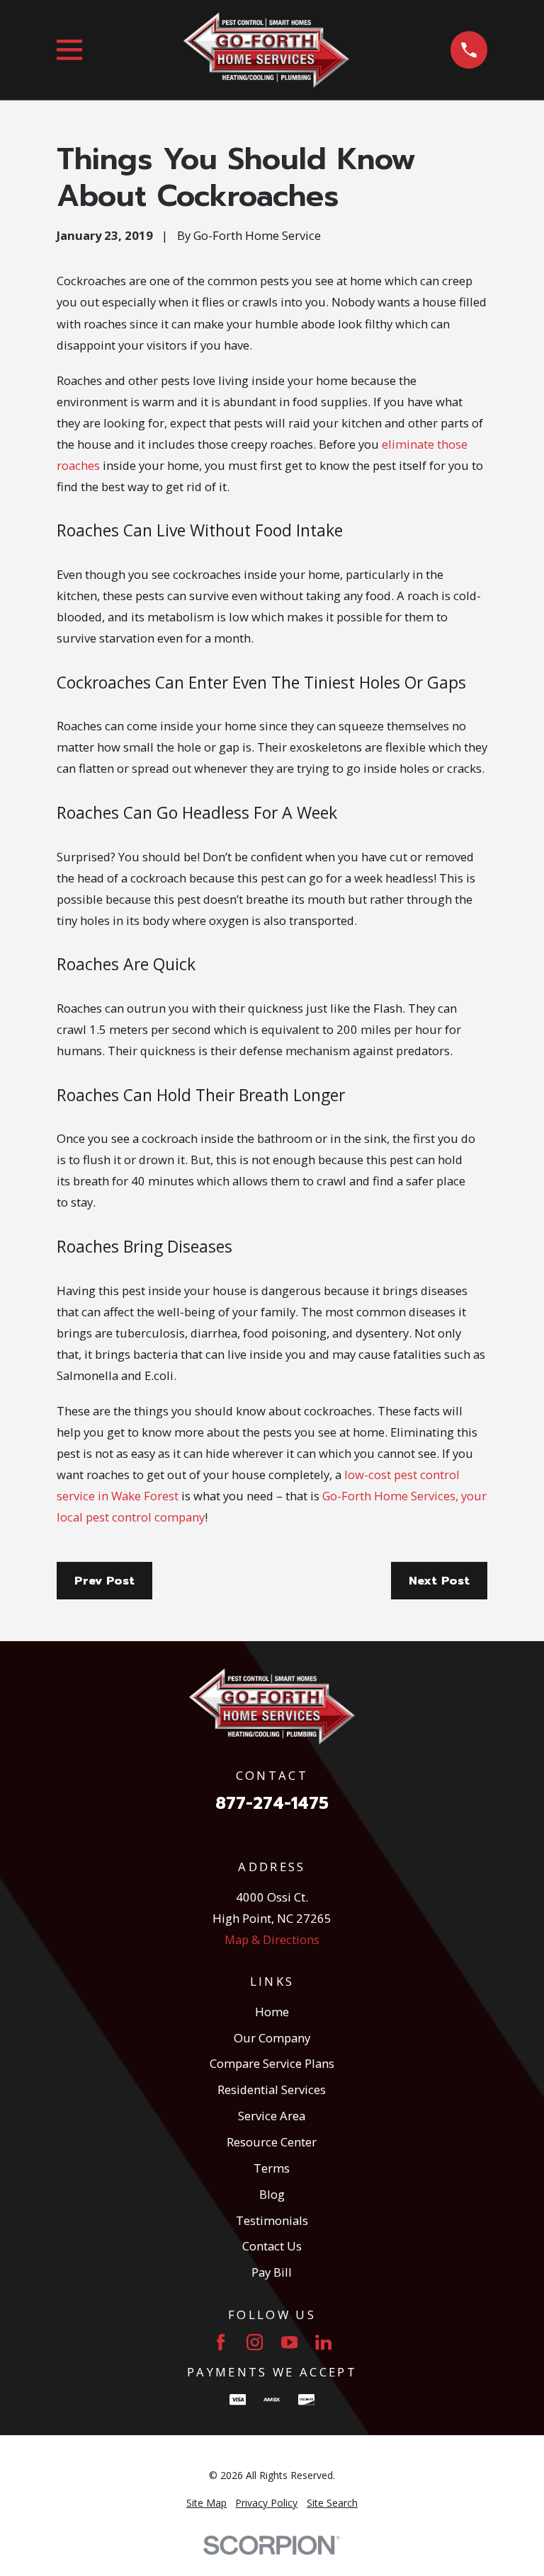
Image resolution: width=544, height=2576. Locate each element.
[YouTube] (289, 2342)
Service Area (272, 2116)
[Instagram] (255, 2342)
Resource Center (272, 2142)
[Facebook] (221, 2342)
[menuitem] (206, 2503)
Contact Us (272, 2246)
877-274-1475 (272, 1804)
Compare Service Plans (272, 2063)
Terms (272, 2168)
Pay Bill (272, 2272)
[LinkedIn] (323, 2342)
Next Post (439, 1581)
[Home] (266, 50)
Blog (272, 2194)
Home (272, 2012)
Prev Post (104, 1581)
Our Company (272, 2038)
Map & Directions (272, 1939)
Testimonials (272, 2220)
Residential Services (272, 2089)
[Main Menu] (70, 50)
